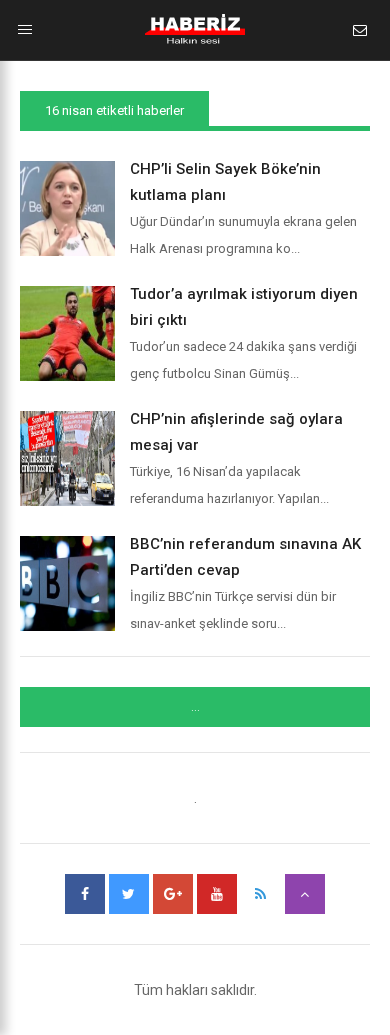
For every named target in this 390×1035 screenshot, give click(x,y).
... (195, 707)
